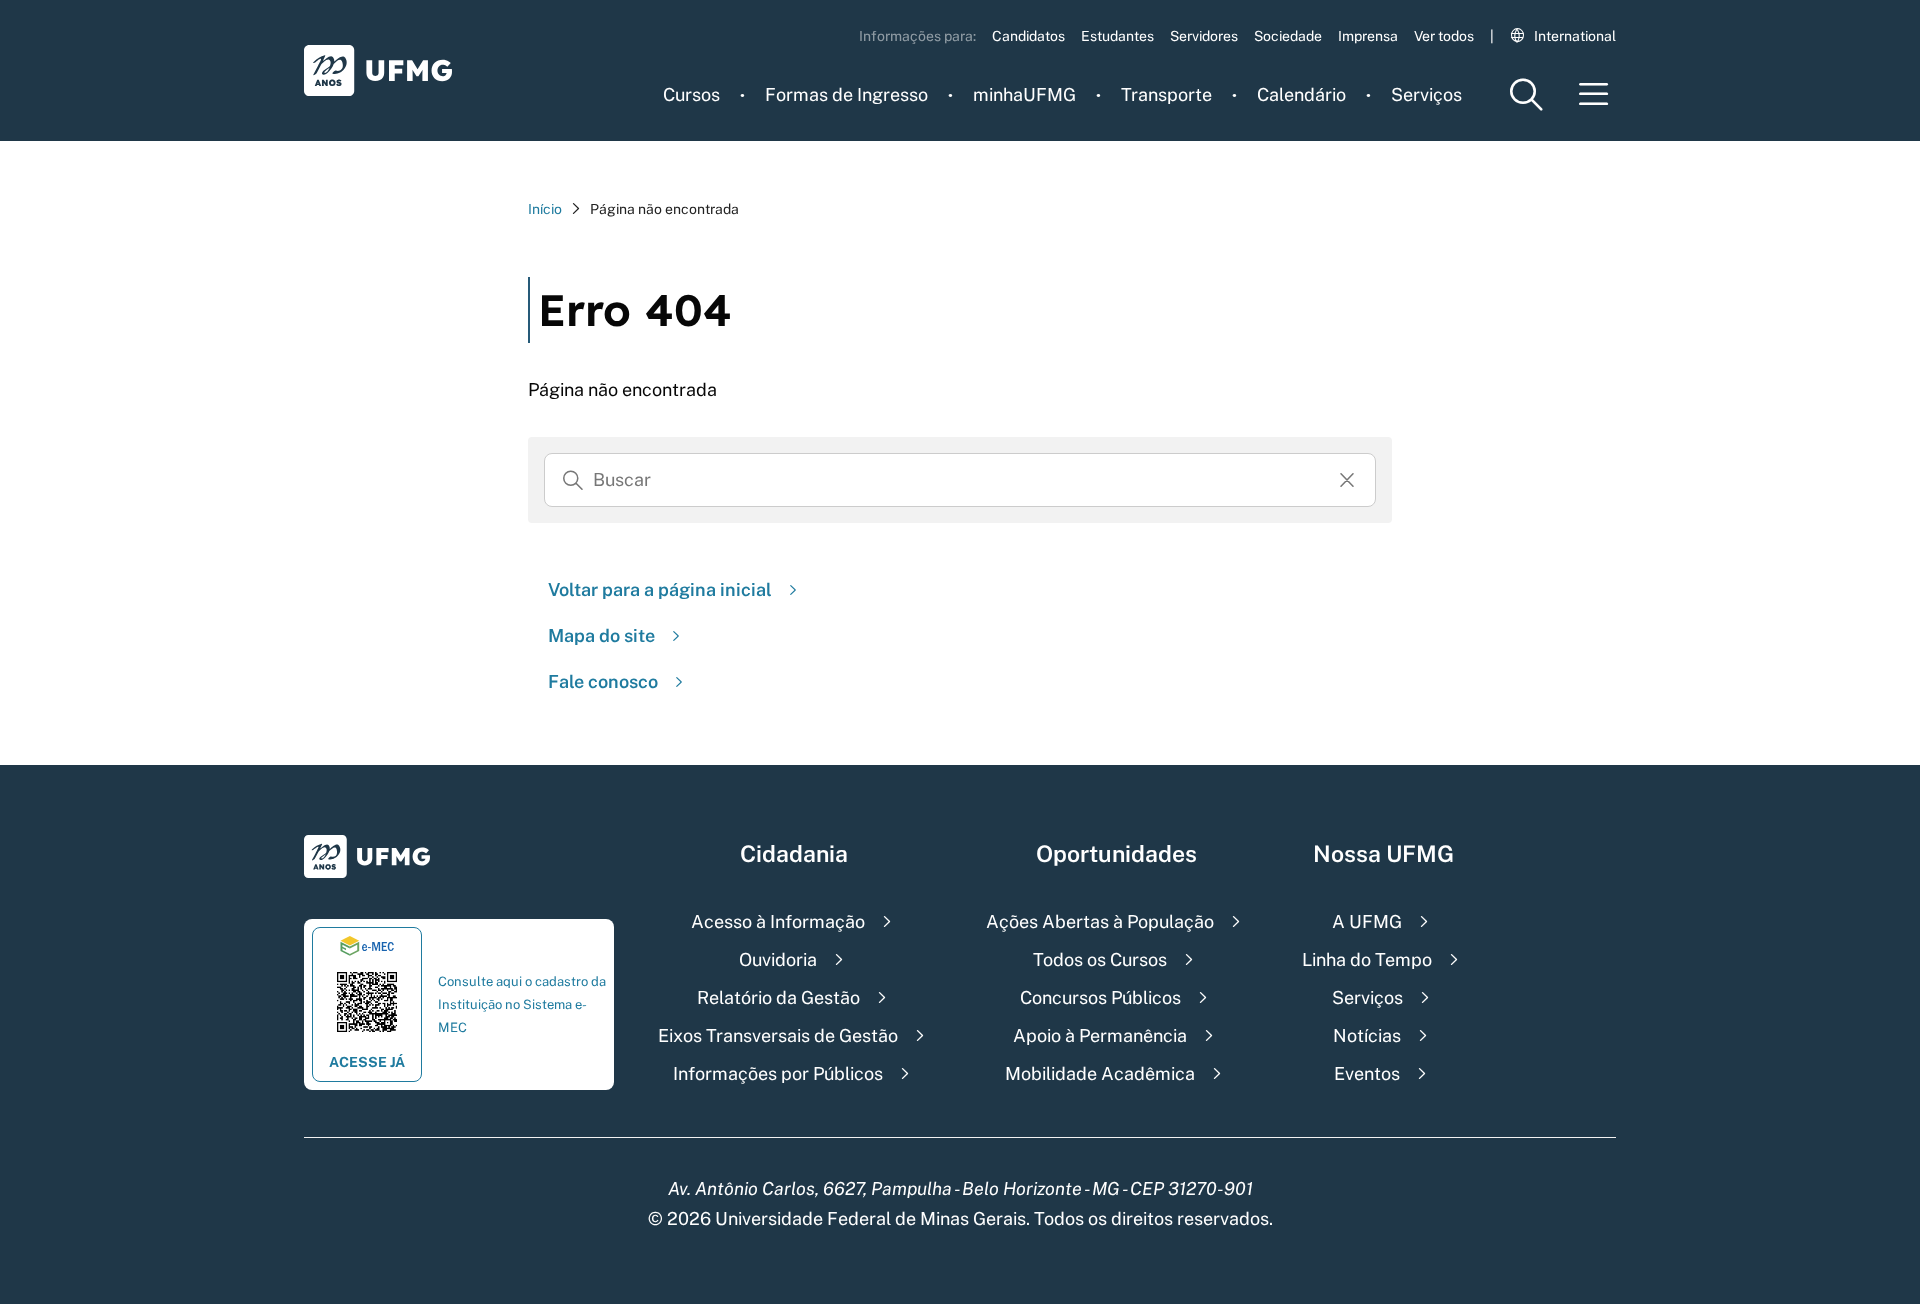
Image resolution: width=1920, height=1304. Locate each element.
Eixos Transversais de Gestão (778, 1035)
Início (545, 209)
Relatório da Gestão (778, 997)
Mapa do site (601, 635)
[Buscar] (573, 480)
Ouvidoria (778, 959)
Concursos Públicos (1100, 997)
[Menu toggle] (1594, 94)
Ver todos (1444, 36)
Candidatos (1028, 36)
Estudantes (1117, 36)
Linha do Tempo (1367, 959)
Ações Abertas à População (1100, 921)
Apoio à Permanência (1100, 1035)
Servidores (1204, 36)
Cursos (691, 94)
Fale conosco (603, 681)
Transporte (1166, 94)
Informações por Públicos (778, 1073)
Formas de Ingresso (846, 94)
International (1575, 36)
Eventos (1367, 1073)
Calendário (1301, 94)
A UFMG (1367, 921)
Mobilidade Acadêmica (1100, 1073)
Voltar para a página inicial (660, 589)
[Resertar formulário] (1347, 480)
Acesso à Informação (778, 921)
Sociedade (1288, 36)
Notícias (1367, 1035)
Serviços (1426, 94)
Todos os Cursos (1100, 959)
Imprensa (1368, 36)
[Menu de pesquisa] (1526, 94)
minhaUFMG (1024, 94)
